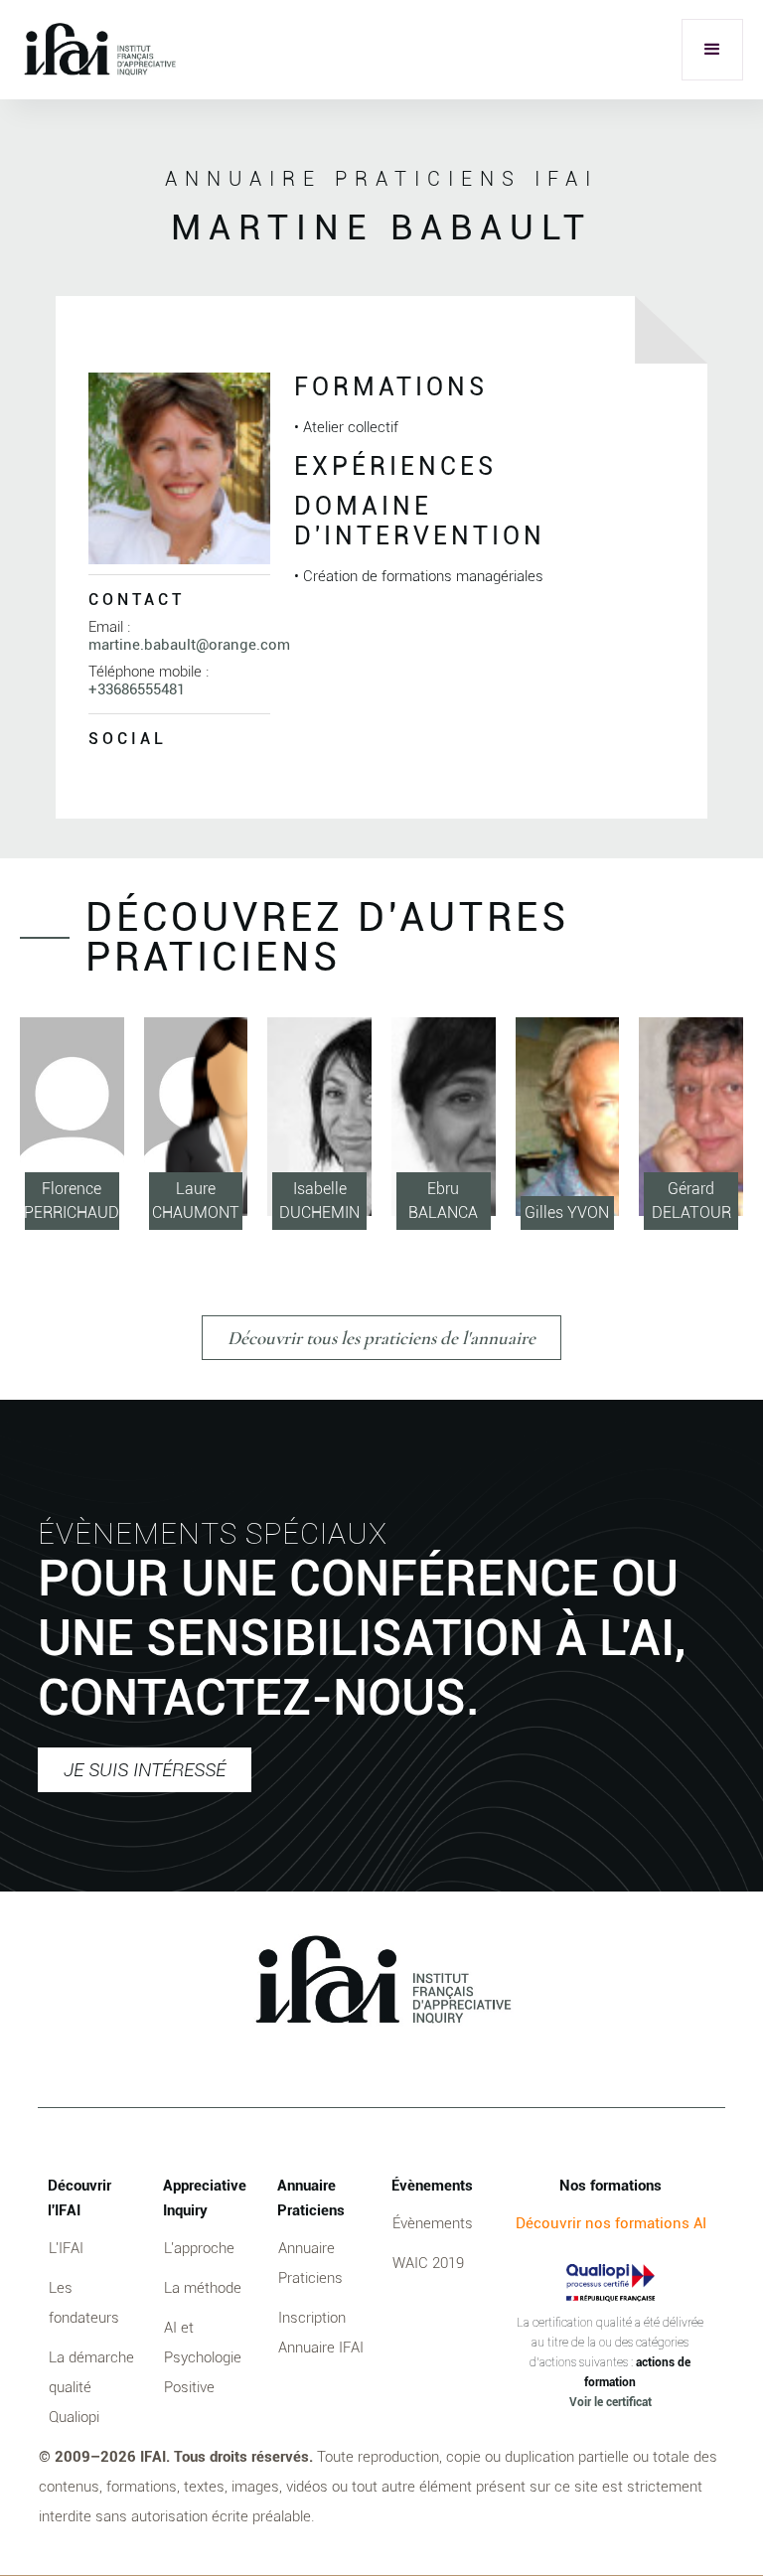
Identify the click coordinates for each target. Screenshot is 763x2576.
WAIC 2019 (428, 2263)
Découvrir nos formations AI (611, 2223)
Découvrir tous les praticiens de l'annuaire (381, 1338)
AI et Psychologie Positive (203, 2357)
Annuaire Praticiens (310, 2263)
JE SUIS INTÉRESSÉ (145, 1770)
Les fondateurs (84, 2303)
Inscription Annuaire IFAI (321, 2333)
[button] (712, 50)
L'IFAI (66, 2248)
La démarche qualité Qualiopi (91, 2387)
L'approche (199, 2248)
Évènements (433, 2223)
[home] (99, 50)
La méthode (203, 2288)
